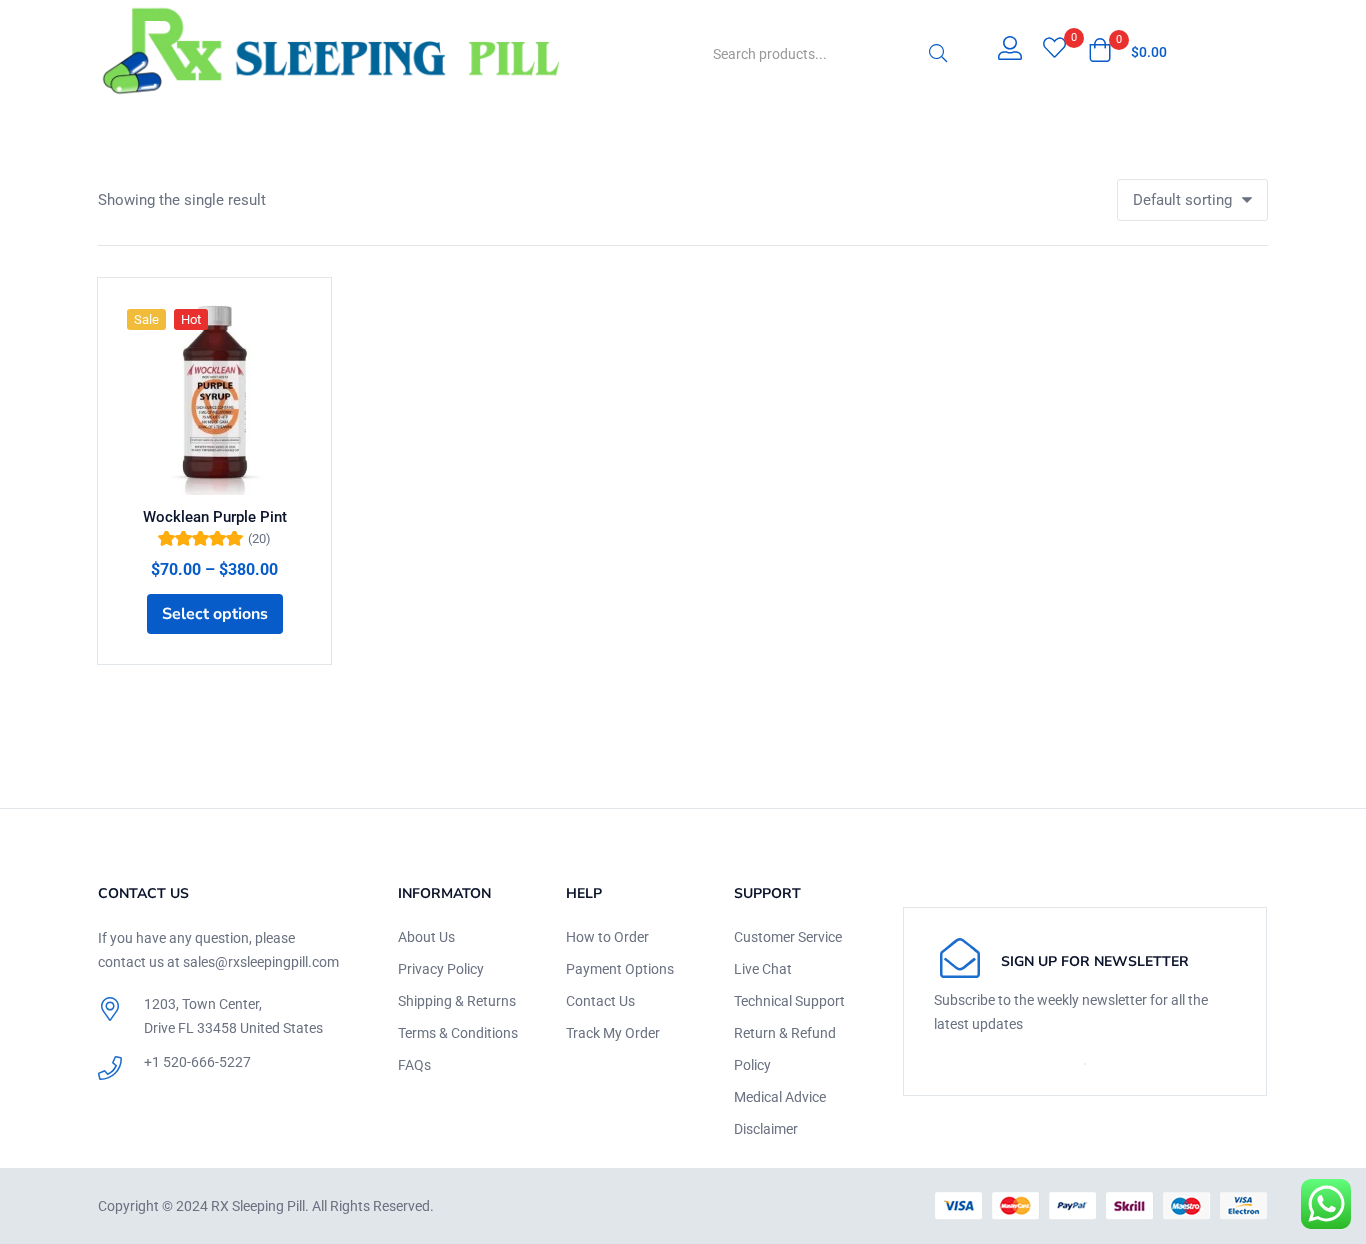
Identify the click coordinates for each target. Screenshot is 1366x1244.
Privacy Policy (441, 969)
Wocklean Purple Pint (215, 517)
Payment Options (620, 969)
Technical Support (789, 1001)
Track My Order (613, 1033)
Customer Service (788, 937)
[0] (1054, 50)
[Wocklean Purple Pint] (214, 394)
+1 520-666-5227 (197, 1062)
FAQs (414, 1065)
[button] (1127, 52)
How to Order (607, 937)
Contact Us (600, 1001)
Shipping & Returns (457, 1001)
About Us (426, 937)
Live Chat (763, 969)
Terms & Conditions (458, 1033)
